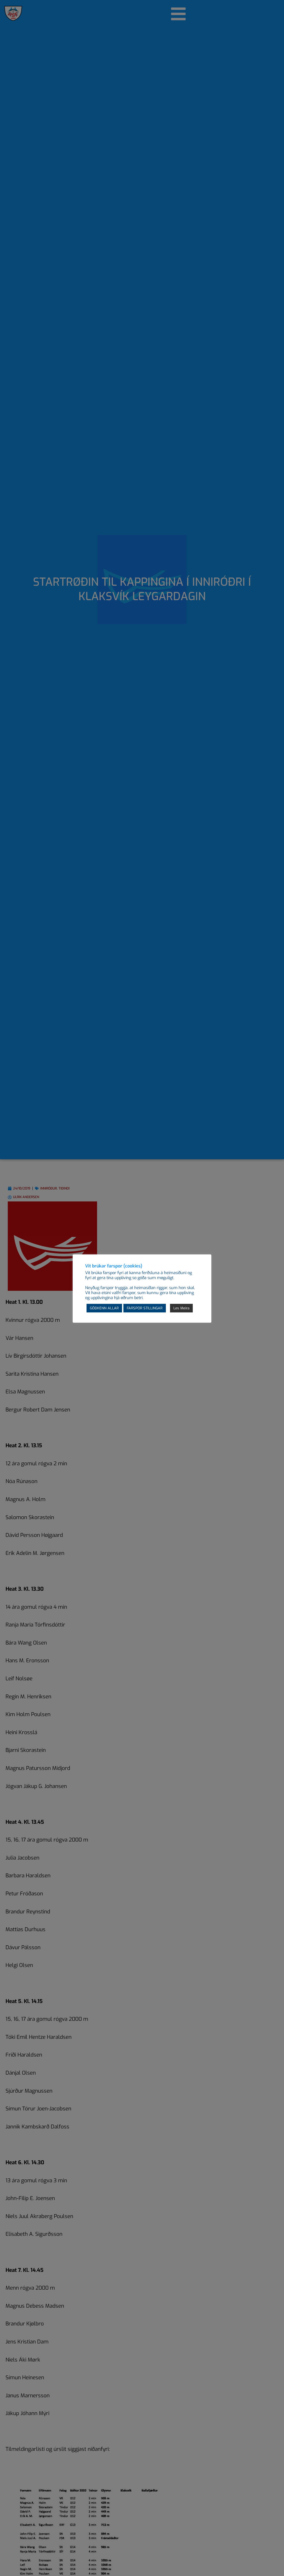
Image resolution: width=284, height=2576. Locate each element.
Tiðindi (64, 1188)
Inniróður (49, 1188)
